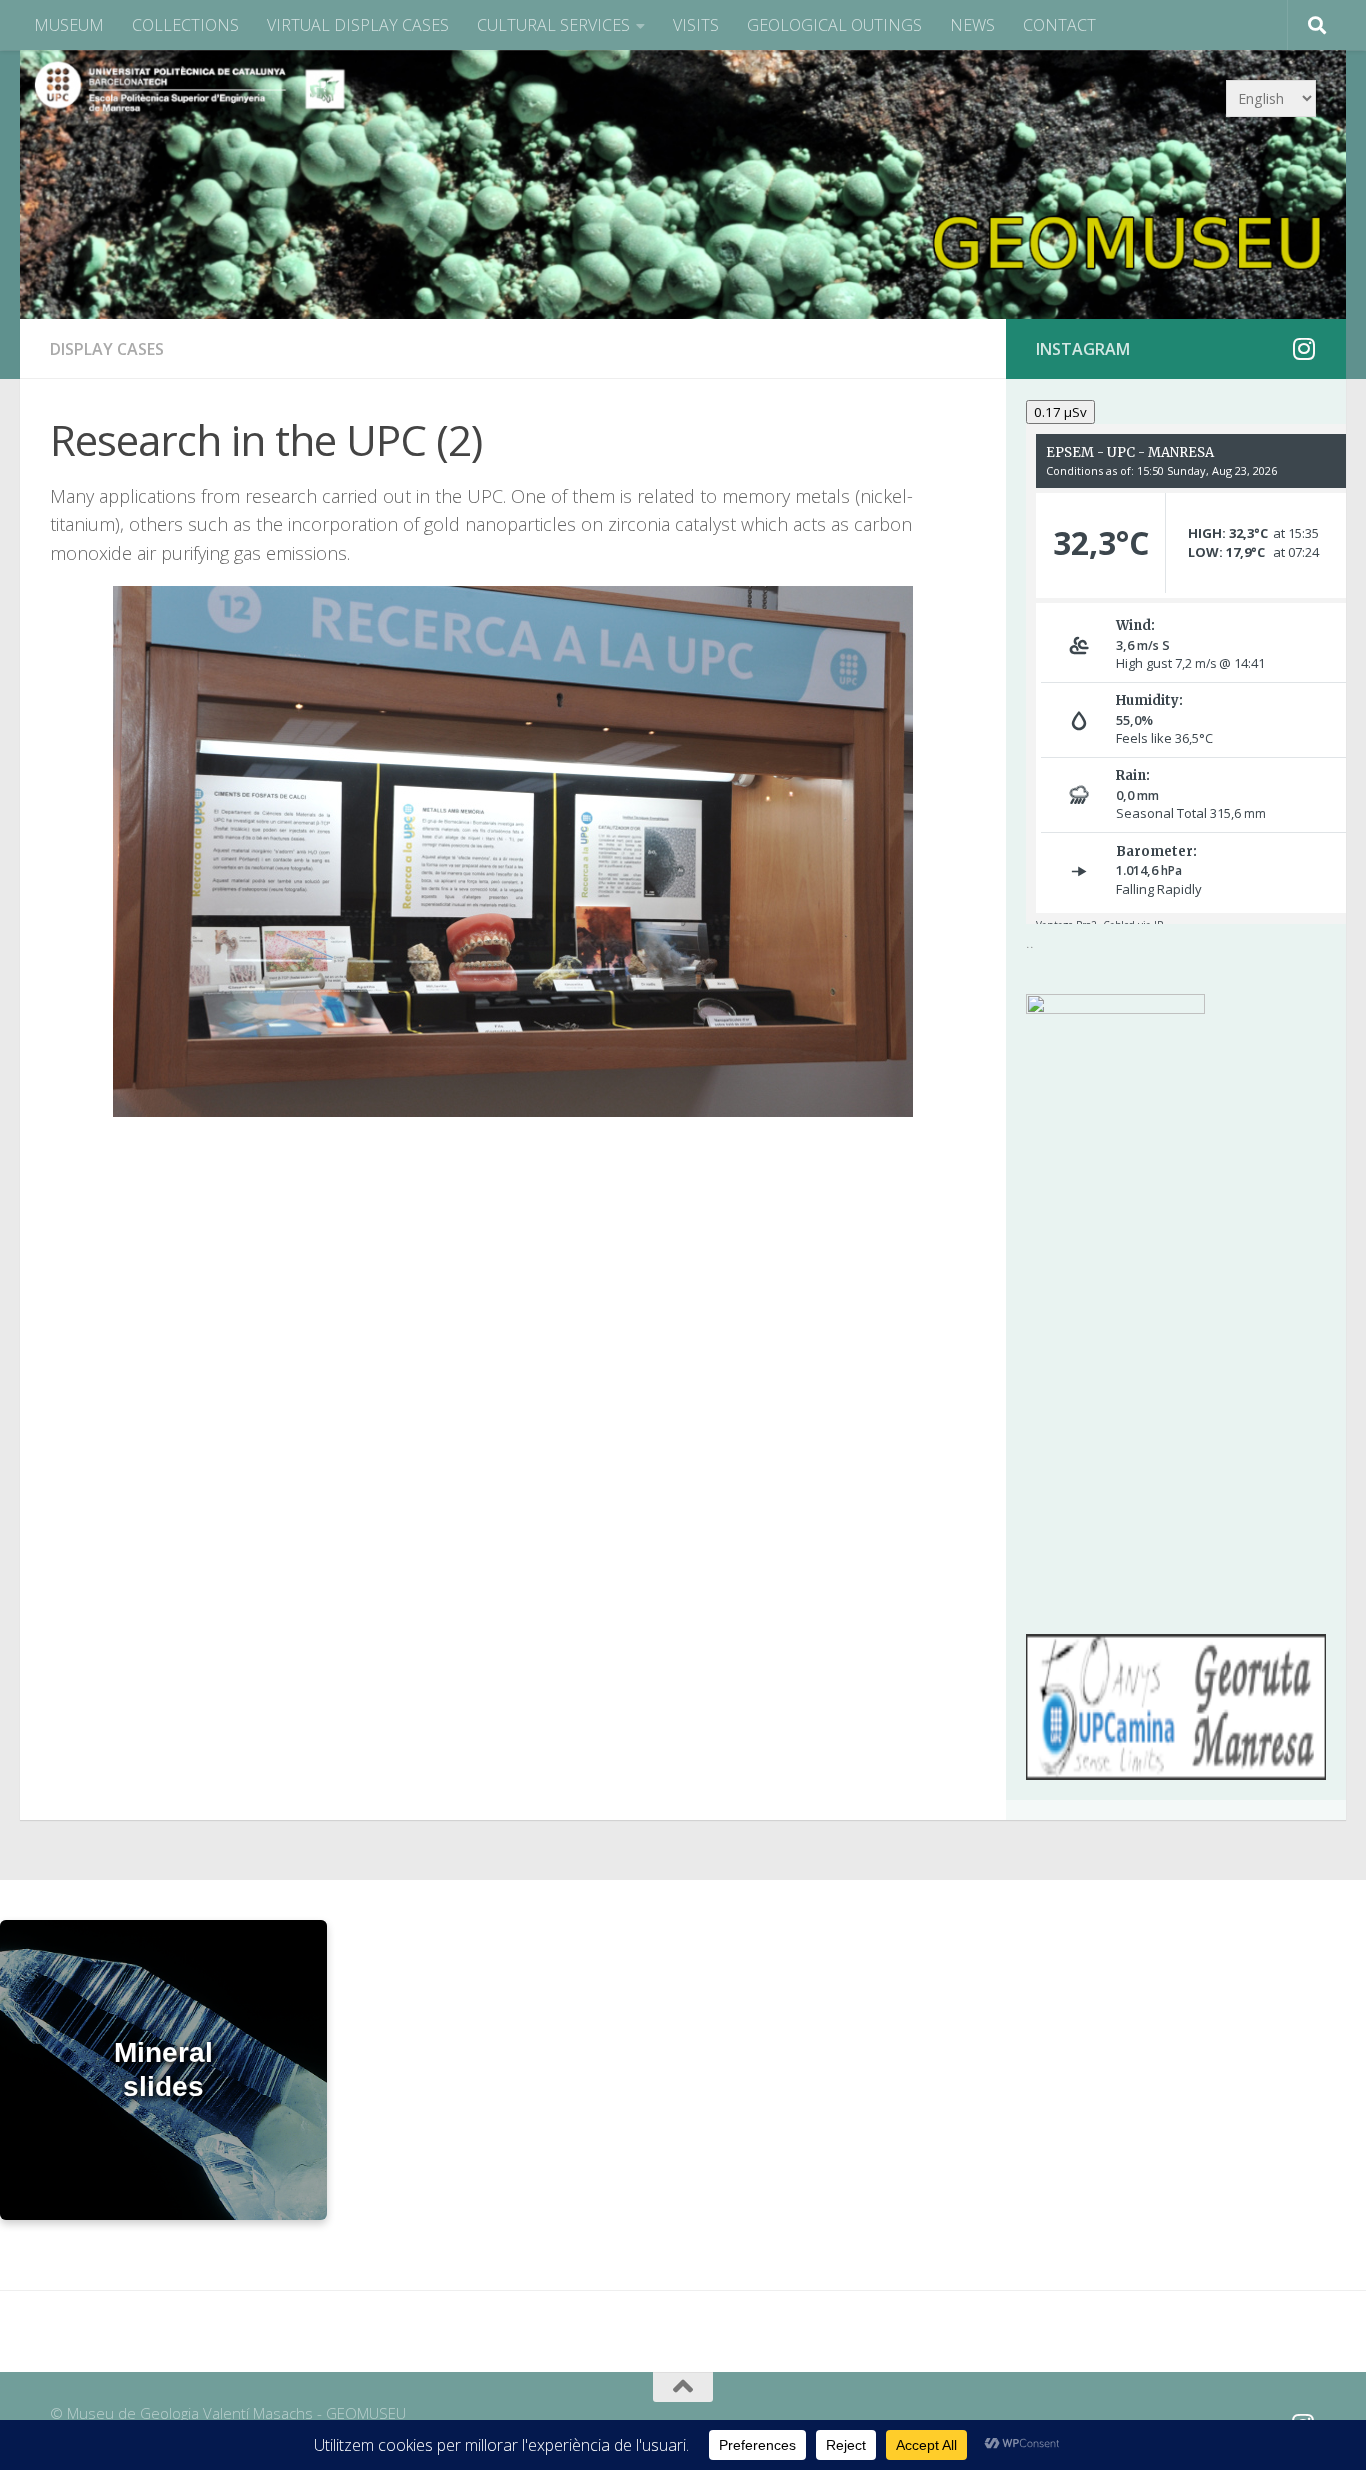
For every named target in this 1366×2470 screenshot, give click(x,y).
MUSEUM (69, 25)
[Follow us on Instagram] (1303, 348)
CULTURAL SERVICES (553, 25)
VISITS (696, 25)
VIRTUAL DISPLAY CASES (358, 25)
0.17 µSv (1060, 412)
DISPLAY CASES (107, 349)
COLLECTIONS (185, 25)
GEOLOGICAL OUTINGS (834, 25)
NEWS (972, 25)
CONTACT (1059, 25)
